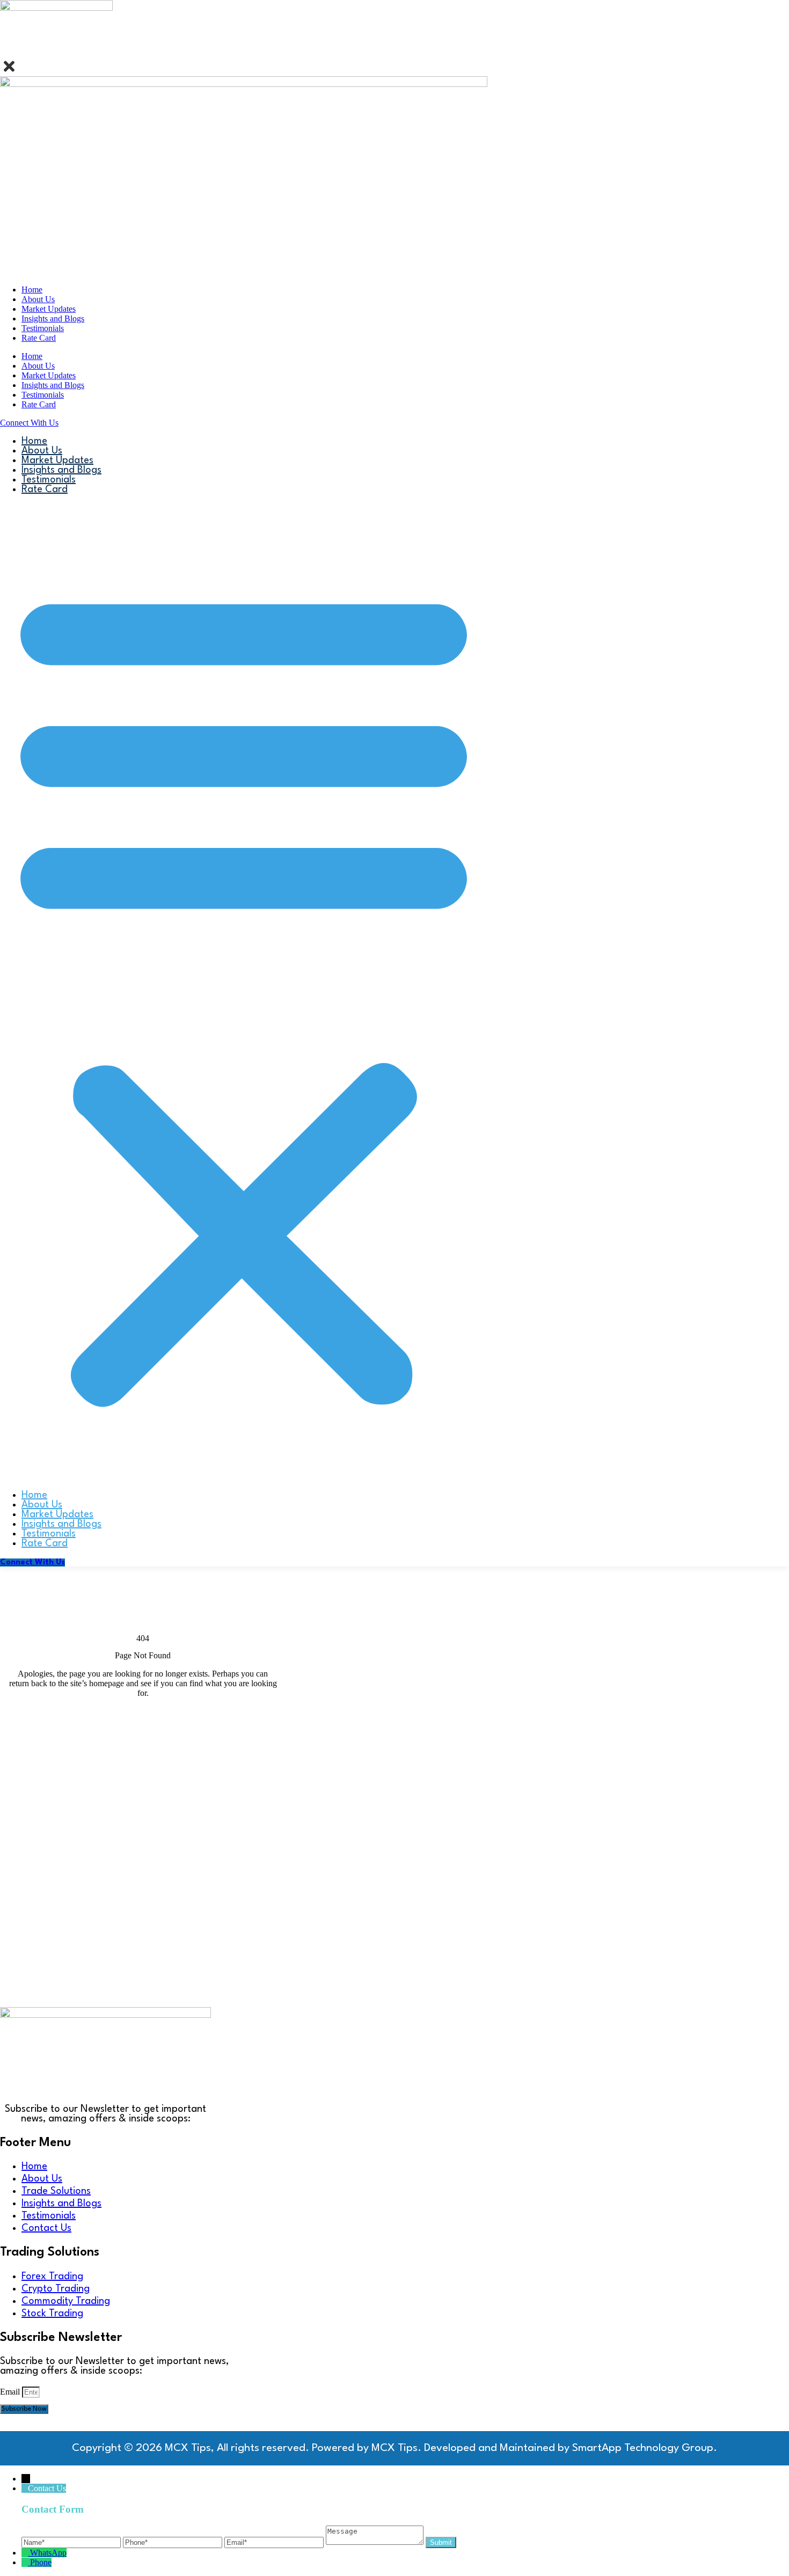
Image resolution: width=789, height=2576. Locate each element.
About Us (38, 299)
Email (11, 2392)
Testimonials (43, 328)
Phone (41, 2562)
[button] (244, 992)
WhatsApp (48, 2553)
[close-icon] (9, 71)
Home (32, 290)
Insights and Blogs (53, 319)
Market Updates (49, 309)
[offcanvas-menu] (4, 53)
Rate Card (39, 338)
